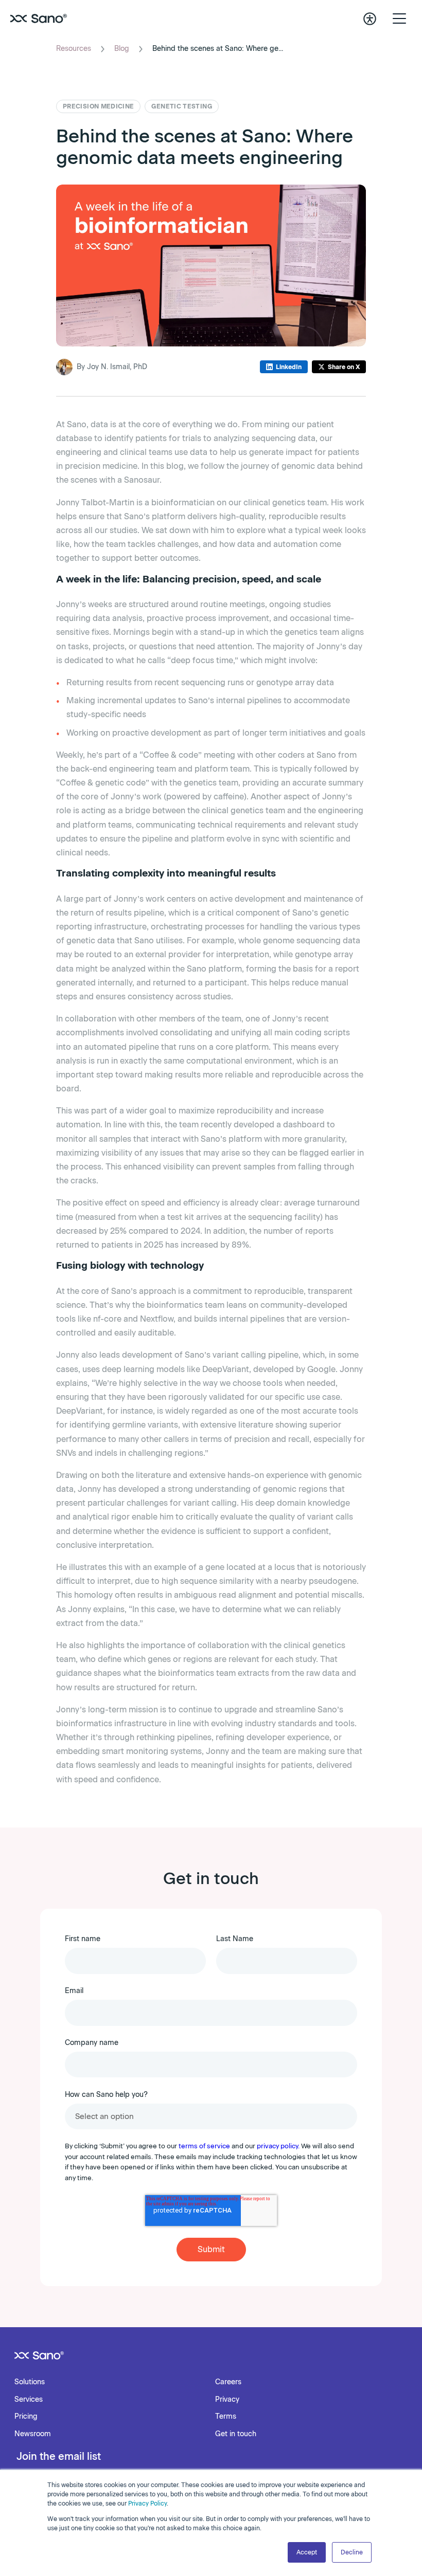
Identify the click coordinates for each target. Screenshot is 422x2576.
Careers (228, 2382)
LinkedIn (289, 367)
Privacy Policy (147, 2504)
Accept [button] (307, 2552)
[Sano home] (39, 19)
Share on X (344, 367)
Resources (74, 49)
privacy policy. (278, 2146)
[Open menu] (399, 19)
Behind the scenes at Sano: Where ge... (218, 49)
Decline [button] (352, 2552)
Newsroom (33, 2434)
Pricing (26, 2416)
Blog (122, 49)
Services (29, 2399)
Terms (226, 2416)
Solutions (30, 2382)
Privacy (227, 2399)
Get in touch (236, 2434)
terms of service (204, 2146)
